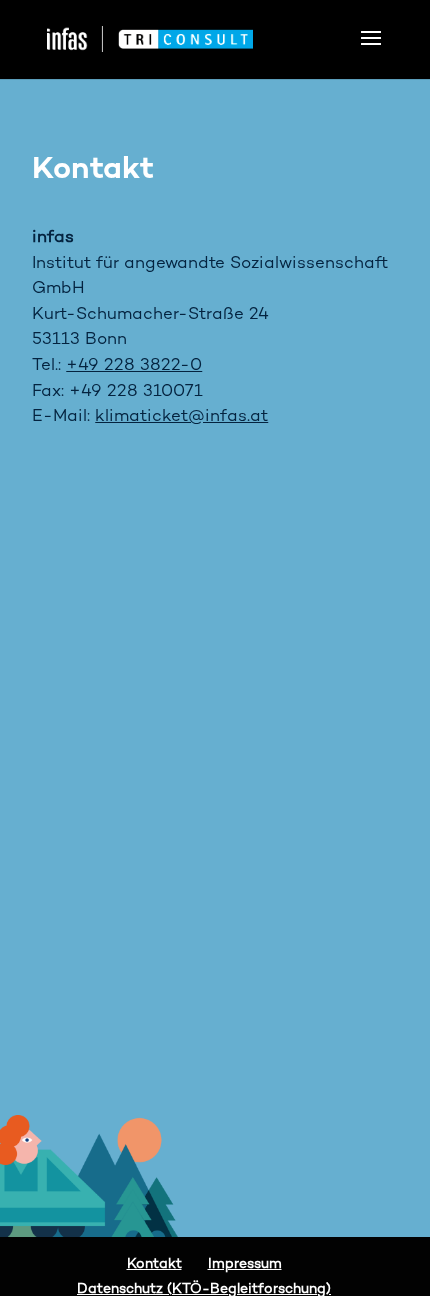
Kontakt (154, 1264)
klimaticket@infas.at (181, 417)
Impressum (245, 1264)
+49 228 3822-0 (134, 366)
